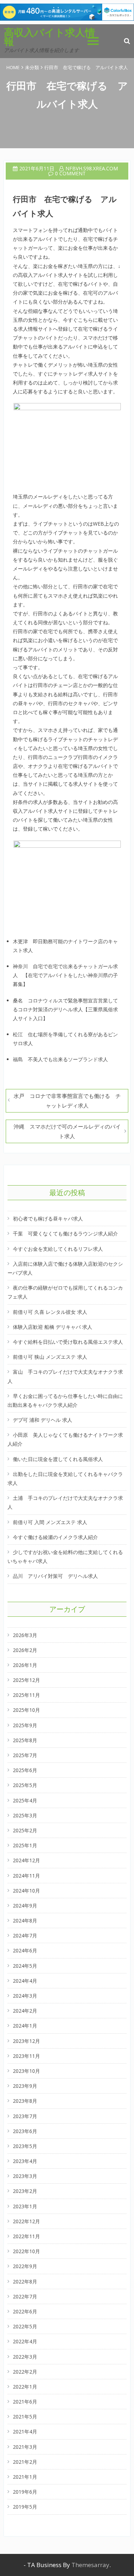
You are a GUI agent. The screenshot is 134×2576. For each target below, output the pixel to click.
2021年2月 (25, 2462)
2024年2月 (25, 2011)
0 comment (70, 173)
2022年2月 (25, 2372)
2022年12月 (26, 2221)
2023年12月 (26, 2041)
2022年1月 (25, 2387)
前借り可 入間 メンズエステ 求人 (50, 1522)
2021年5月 (25, 2417)
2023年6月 (25, 2131)
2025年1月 (25, 1845)
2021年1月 (25, 2477)
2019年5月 (25, 2507)
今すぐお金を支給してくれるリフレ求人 (58, 1249)
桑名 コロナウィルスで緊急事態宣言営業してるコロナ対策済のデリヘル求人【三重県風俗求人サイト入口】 (65, 1009)
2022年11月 (26, 2236)
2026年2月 (25, 1650)
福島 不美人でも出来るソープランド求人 (60, 1059)
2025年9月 (25, 1725)
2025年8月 (25, 1740)
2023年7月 (25, 2116)
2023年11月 (26, 2056)
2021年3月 (25, 2447)
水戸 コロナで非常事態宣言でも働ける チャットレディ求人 (67, 1101)
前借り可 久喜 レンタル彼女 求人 (50, 1312)
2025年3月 (25, 1815)
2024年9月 (25, 1906)
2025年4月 (25, 1800)
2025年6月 (25, 1770)
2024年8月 (25, 1921)
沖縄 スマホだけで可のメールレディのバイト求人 (67, 1131)
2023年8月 (25, 2101)
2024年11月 (26, 1876)
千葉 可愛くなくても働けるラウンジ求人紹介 (65, 1233)
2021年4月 (25, 2432)
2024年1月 (25, 2026)
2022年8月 (25, 2281)
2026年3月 (25, 1635)
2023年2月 (25, 2191)
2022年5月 (25, 2326)
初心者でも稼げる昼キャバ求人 (48, 1219)
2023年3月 (25, 2176)
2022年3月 (25, 2357)
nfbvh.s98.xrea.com (92, 168)
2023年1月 (25, 2206)
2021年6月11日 (37, 168)
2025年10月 (26, 1710)
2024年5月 (25, 1966)
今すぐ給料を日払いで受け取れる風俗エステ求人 (68, 1342)
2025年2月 (25, 1830)
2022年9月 (25, 2266)
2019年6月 (25, 2492)
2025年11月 (26, 1695)
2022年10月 (26, 2251)
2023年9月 (25, 2086)
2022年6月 (25, 2311)
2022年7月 (25, 2296)
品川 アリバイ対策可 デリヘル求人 (55, 1576)
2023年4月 (25, 2161)
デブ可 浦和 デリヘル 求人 (43, 1420)
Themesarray (90, 2565)
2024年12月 (26, 1860)
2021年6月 (25, 2402)
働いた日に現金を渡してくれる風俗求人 (58, 1459)
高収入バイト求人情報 (49, 37)
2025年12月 (26, 1680)
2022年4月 (25, 2341)
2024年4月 (25, 1981)
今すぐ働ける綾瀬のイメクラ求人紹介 (55, 1537)
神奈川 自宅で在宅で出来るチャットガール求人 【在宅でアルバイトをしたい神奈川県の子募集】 (65, 975)
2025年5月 (25, 1785)
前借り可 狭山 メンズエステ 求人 (50, 1357)
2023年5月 (25, 2146)
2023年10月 (26, 2071)
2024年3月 (25, 1996)
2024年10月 (26, 1891)
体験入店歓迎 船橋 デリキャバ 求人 (53, 1327)
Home (13, 67)
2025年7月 (25, 1755)
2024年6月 (25, 1950)
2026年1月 (25, 1665)
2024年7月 (25, 1935)
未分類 (32, 67)
